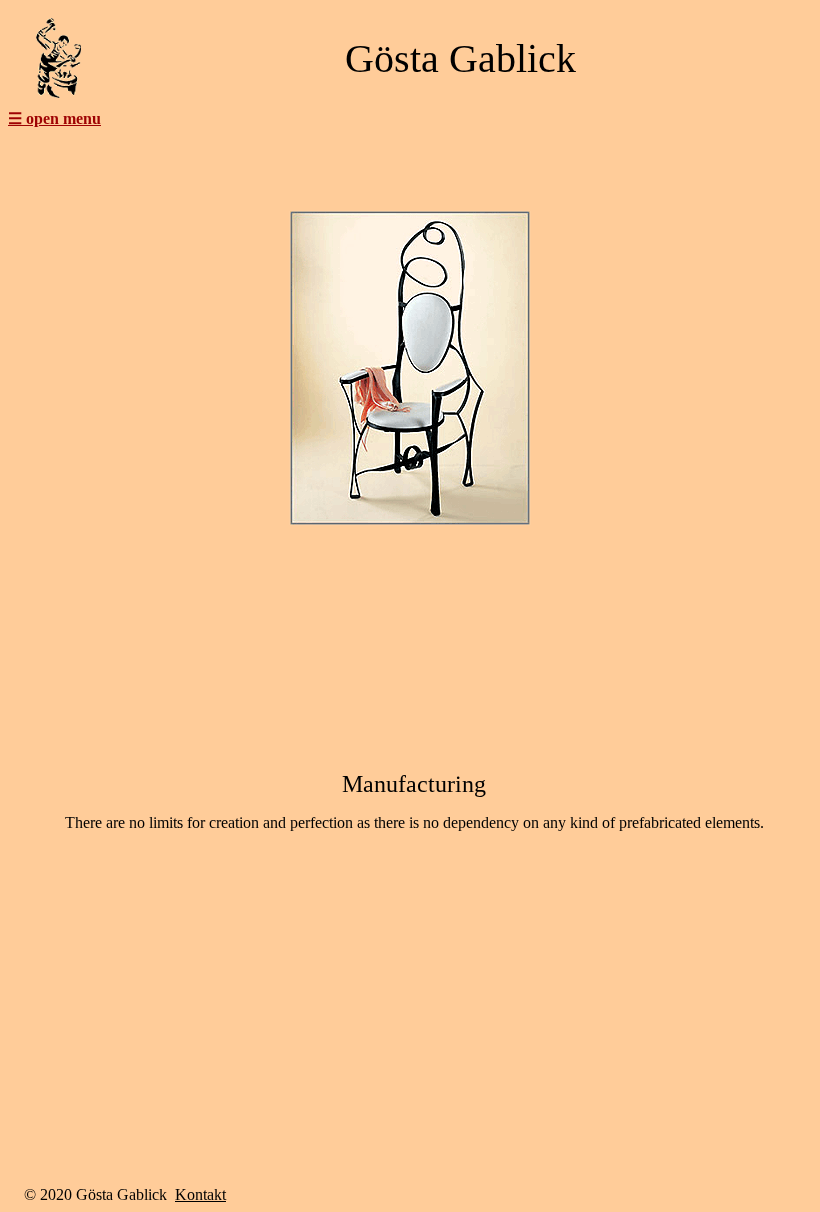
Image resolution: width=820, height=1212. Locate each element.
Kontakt (200, 1194)
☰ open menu (54, 118)
